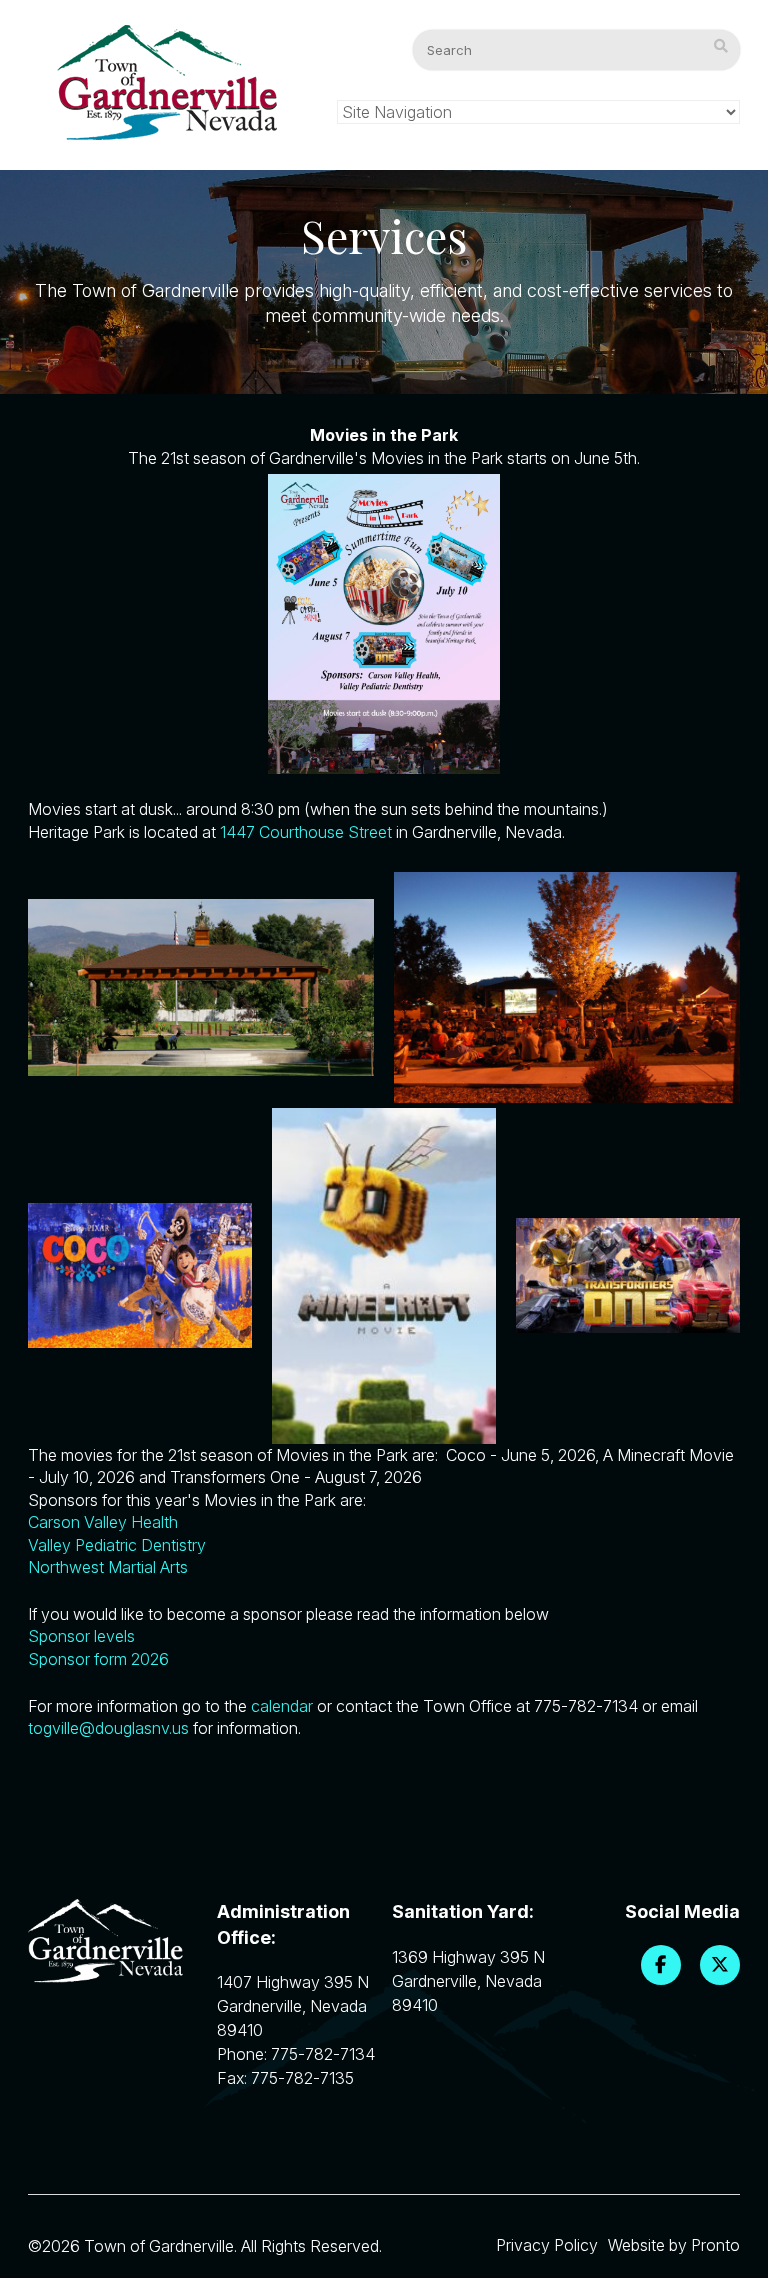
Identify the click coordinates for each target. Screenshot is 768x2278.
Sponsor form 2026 (98, 1659)
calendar (282, 1706)
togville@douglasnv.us (108, 1728)
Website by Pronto (674, 2245)
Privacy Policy (547, 2245)
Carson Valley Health (103, 1522)
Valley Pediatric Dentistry (117, 1545)
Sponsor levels (81, 1636)
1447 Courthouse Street (306, 832)
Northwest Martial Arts (108, 1567)
